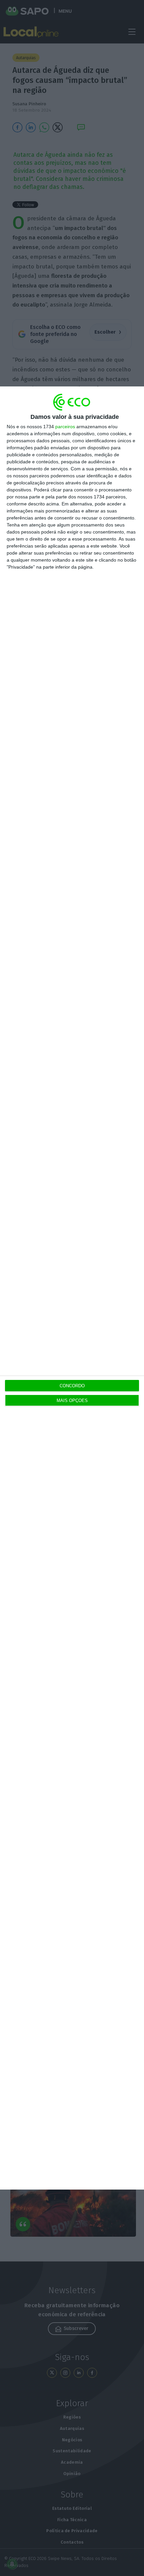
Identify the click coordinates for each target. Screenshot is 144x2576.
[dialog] (72, 1288)
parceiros (65, 427)
